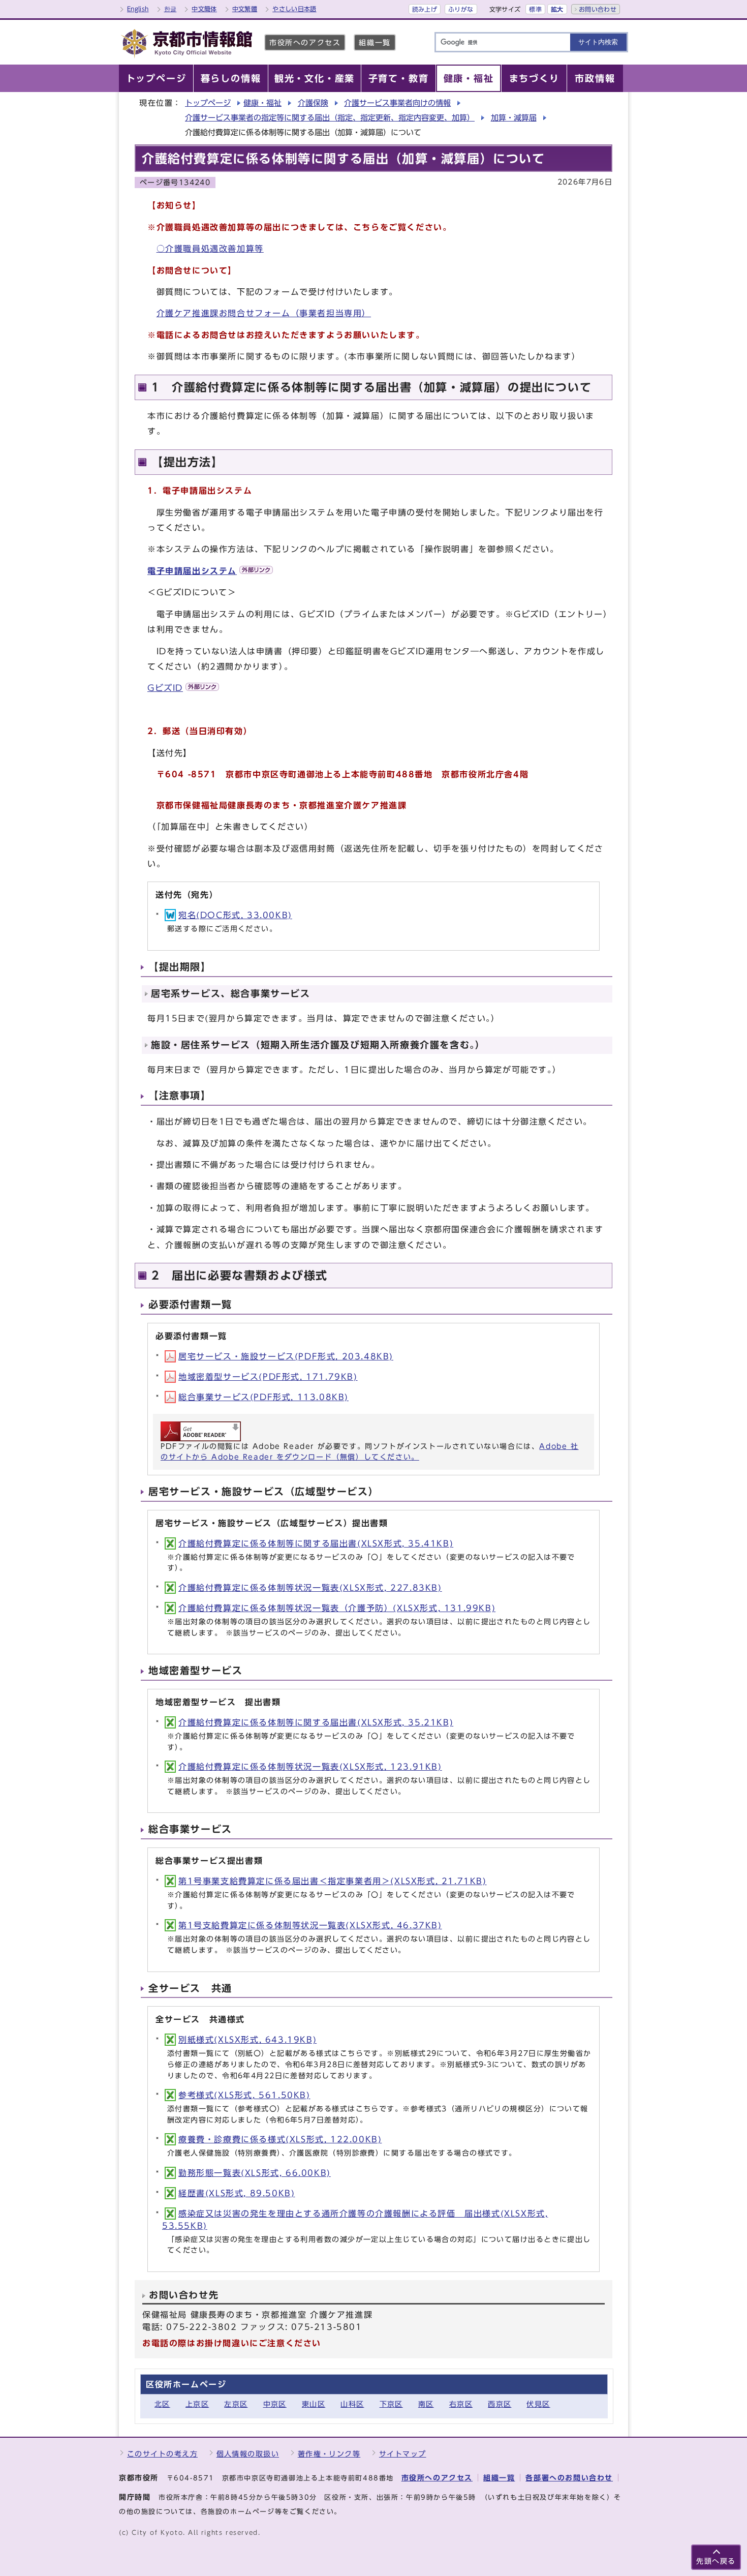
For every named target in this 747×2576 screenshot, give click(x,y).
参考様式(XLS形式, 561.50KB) (244, 2095)
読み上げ (425, 9)
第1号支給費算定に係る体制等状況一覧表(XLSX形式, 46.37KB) (310, 1925)
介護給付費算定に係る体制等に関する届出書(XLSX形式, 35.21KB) (316, 1722)
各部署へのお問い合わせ (569, 2478)
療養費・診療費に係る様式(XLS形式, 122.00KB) (280, 2139)
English (138, 9)
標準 (535, 9)
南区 (426, 2404)
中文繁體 (245, 9)
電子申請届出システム (192, 571)
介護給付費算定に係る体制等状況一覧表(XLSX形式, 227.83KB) (310, 1588)
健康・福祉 (262, 103)
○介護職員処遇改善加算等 (210, 249)
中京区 (275, 2404)
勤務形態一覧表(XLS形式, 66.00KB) (255, 2173)
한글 (170, 9)
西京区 (500, 2404)
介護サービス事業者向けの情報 (397, 103)
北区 (162, 2404)
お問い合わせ (598, 9)
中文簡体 (204, 9)
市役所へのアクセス (305, 42)
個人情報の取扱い (248, 2454)
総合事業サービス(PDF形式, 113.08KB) (263, 1397)
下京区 (391, 2404)
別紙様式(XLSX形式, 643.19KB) (247, 2040)
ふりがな (461, 9)
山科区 (352, 2404)
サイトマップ (403, 2454)
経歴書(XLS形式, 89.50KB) (237, 2193)
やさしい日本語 (294, 9)
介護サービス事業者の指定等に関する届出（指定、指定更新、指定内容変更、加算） (330, 118)
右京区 (461, 2404)
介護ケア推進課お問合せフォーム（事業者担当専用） (264, 313)
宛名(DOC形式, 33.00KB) (235, 915)
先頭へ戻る (716, 2561)
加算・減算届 (514, 118)
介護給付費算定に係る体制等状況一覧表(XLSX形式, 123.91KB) (310, 1767)
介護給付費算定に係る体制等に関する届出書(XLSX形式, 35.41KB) (316, 1543)
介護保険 (313, 103)
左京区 (236, 2404)
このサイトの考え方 (162, 2454)
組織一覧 (375, 42)
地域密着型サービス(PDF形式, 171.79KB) (268, 1377)
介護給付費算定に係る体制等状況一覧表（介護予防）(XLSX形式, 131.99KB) (337, 1608)
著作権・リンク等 (329, 2454)
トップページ (208, 103)
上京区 (197, 2404)
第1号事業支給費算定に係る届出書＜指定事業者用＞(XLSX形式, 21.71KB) (333, 1881)
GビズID (165, 688)
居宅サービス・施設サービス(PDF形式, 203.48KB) (286, 1356)
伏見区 (538, 2404)
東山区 (314, 2404)
